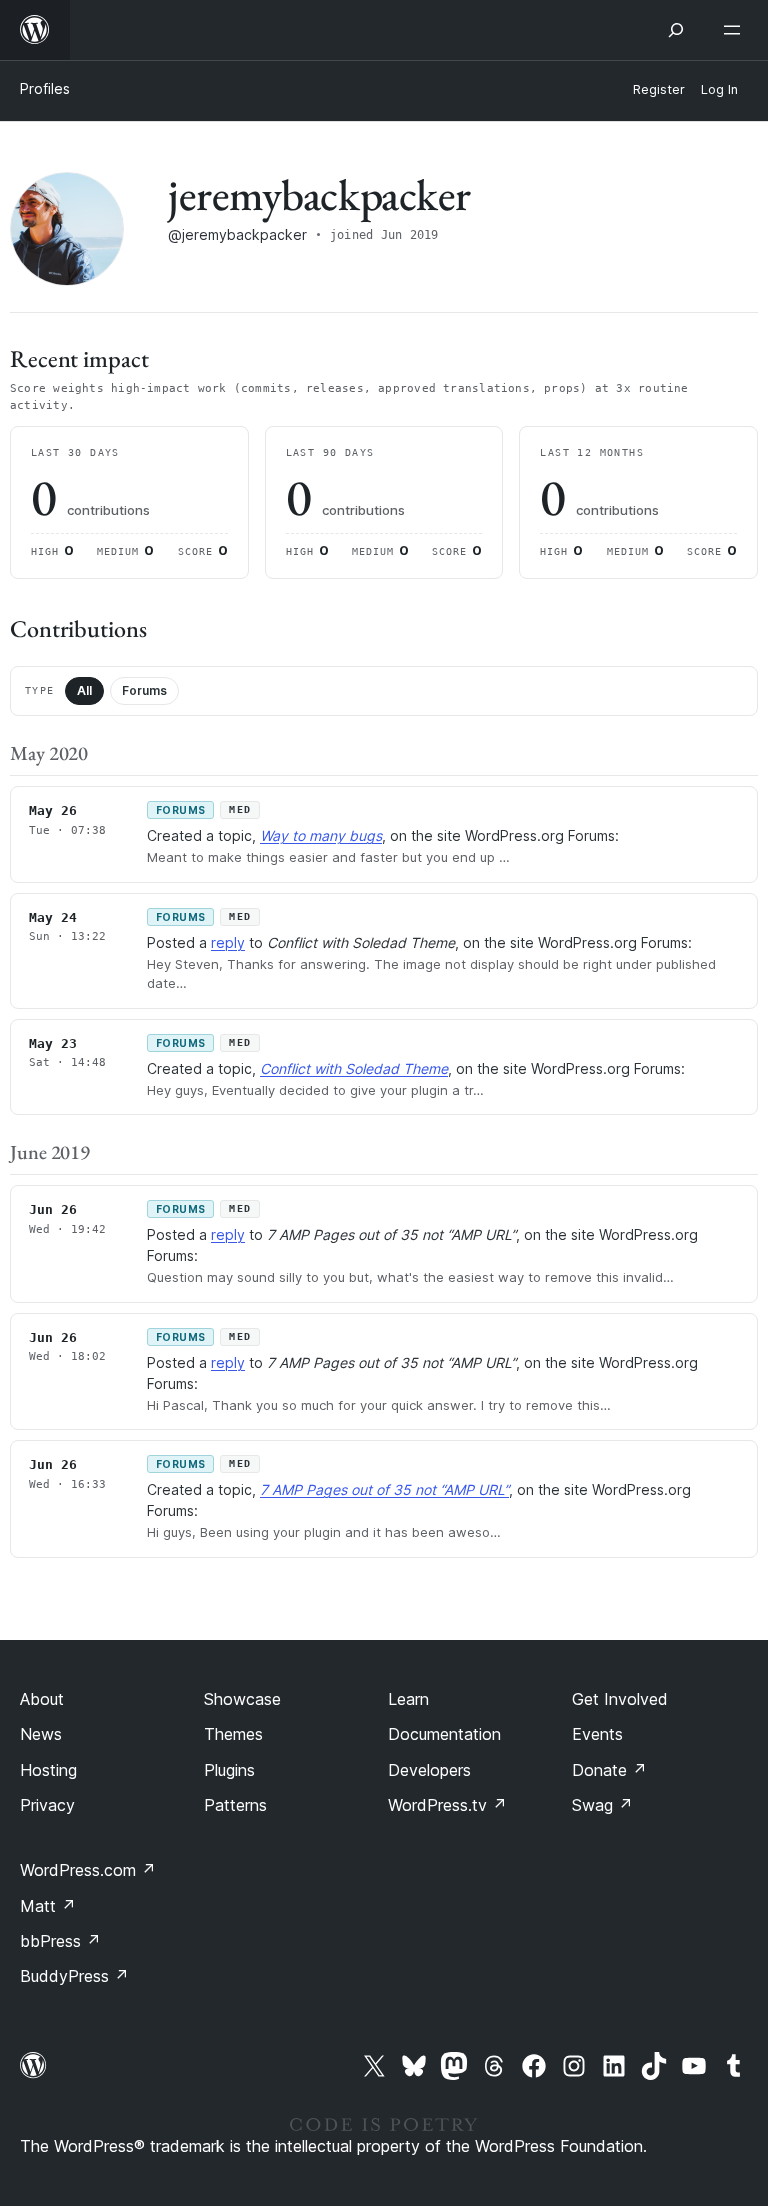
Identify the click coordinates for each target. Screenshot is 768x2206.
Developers (429, 1770)
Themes (233, 1734)
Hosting (48, 1770)
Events (597, 1734)
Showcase (242, 1699)
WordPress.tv (447, 1805)
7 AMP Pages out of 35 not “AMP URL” (384, 1489)
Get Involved (620, 1699)
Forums (144, 690)
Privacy (47, 1805)
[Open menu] (736, 30)
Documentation (444, 1734)
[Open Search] (676, 30)
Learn (408, 1699)
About (42, 1699)
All (84, 690)
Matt (48, 1906)
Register (659, 89)
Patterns (235, 1805)
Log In (719, 89)
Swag (602, 1805)
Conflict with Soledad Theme (354, 1068)
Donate (609, 1770)
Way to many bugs (321, 835)
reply (228, 942)
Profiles (45, 88)
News (41, 1734)
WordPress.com (88, 1870)
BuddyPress (74, 1976)
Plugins (229, 1770)
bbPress (60, 1941)
